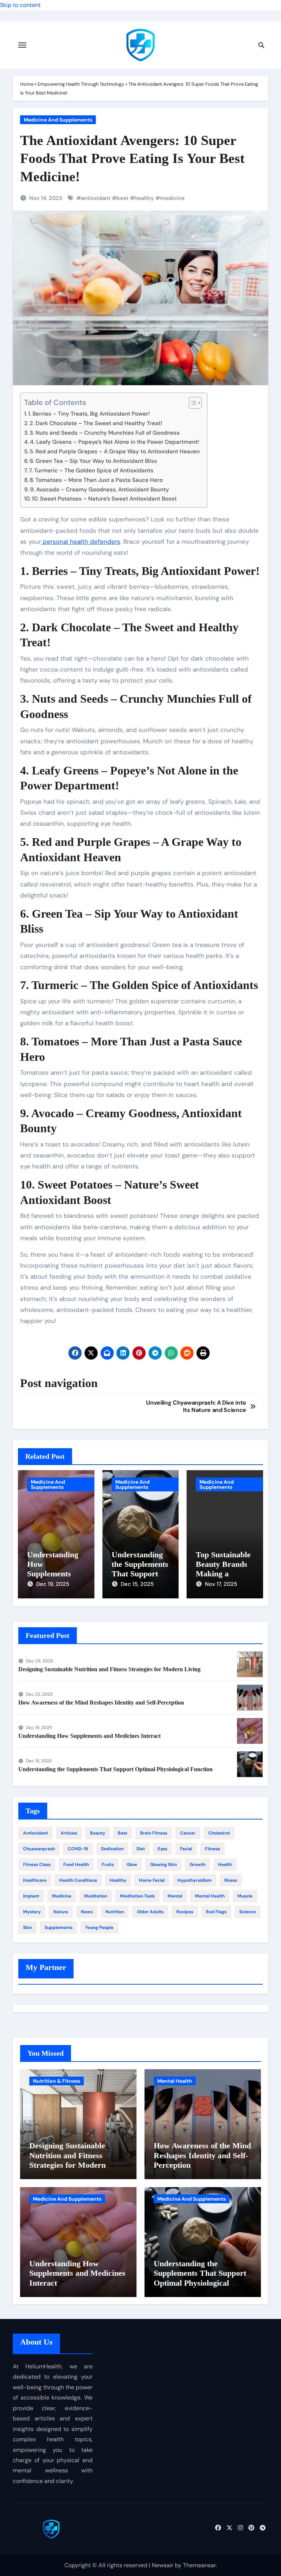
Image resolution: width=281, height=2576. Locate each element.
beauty (98, 1833)
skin (27, 1928)
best (122, 198)
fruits (108, 1865)
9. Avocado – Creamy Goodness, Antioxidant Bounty (100, 490)
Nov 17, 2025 (221, 1584)
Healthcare (35, 1880)
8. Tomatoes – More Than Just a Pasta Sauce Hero (96, 480)
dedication (112, 1849)
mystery (32, 1912)
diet (141, 1849)
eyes (162, 1849)
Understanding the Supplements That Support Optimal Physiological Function (115, 1769)
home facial (152, 1880)
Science (248, 1912)
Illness (231, 1880)
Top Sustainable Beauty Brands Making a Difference (223, 1569)
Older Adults (150, 1912)
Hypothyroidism (194, 1880)
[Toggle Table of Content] (192, 403)
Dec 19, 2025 (53, 1584)
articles (69, 1833)
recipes (185, 1912)
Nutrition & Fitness (57, 2081)
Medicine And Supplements (58, 120)
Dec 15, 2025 (137, 1584)
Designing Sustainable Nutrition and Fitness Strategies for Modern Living (109, 1669)
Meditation (96, 1896)
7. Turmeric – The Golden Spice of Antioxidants (91, 471)
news (87, 1912)
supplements (59, 1928)
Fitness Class (37, 1865)
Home (27, 84)
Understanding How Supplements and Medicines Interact (53, 1574)
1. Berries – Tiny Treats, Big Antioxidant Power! (89, 414)
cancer (188, 1833)
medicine (172, 198)
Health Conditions (78, 1880)
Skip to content (20, 5)
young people (99, 1928)
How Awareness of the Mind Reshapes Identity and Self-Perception (101, 1703)
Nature (61, 1912)
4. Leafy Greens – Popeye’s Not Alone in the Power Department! (115, 442)
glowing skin (163, 1865)
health (225, 1865)
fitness (212, 1849)
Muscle (245, 1896)
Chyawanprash (39, 1849)
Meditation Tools (137, 1896)
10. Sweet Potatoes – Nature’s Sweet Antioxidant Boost (104, 499)
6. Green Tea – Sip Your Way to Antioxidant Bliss (93, 461)
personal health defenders (81, 542)
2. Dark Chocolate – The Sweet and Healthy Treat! (96, 423)
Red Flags (216, 1912)
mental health (210, 1896)
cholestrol (219, 1833)
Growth (197, 1865)
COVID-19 (78, 1849)
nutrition (115, 1912)
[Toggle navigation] (22, 45)
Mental (175, 1896)
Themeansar (199, 2565)
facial (186, 1849)
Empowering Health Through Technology (81, 84)
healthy (144, 198)
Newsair (163, 2565)
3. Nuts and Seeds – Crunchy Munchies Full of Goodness (105, 433)
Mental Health (175, 2081)
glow (132, 1865)
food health (76, 1865)
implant (31, 1896)
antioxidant (96, 198)
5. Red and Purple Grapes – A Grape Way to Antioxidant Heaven (115, 451)
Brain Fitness (154, 1833)
